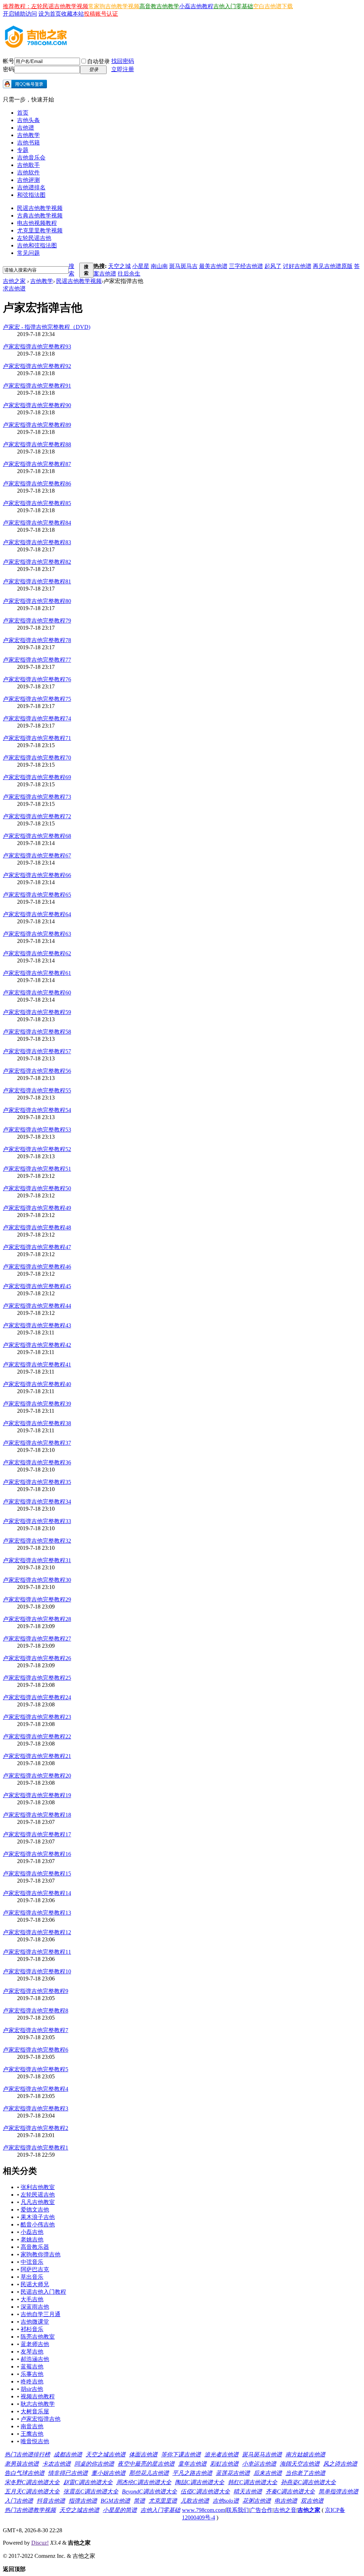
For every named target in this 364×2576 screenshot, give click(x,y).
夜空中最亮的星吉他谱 (146, 2464)
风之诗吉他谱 (340, 2464)
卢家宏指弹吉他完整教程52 (37, 1149)
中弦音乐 (32, 2262)
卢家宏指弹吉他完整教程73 (37, 797)
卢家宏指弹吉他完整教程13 (37, 1913)
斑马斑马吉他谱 (262, 2454)
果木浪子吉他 (38, 2217)
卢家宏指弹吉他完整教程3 (36, 2108)
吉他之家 (14, 281)
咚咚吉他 (32, 2381)
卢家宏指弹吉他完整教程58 (37, 1032)
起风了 (273, 266)
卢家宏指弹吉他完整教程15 (37, 1874)
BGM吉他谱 (115, 2501)
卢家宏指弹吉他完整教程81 (37, 581)
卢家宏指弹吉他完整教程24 (37, 1697)
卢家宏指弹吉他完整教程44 (37, 1306)
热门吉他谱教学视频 (30, 2510)
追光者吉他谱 (221, 2454)
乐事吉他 (32, 2374)
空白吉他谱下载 (273, 6)
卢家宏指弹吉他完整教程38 (37, 1423)
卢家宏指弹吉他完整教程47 (37, 1247)
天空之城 (119, 266)
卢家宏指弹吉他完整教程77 (37, 660)
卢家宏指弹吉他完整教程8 (36, 2011)
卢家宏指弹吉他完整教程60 (37, 993)
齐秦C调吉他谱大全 (290, 2491)
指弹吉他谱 (83, 2501)
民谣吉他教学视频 (40, 208)
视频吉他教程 (38, 2396)
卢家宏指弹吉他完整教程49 (37, 1208)
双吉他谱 (312, 2501)
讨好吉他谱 (297, 266)
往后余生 (129, 274)
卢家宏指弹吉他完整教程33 (37, 1521)
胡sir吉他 (32, 2389)
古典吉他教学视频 (40, 216)
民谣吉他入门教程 (43, 2292)
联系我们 (237, 2510)
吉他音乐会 (31, 158)
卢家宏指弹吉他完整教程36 (37, 1462)
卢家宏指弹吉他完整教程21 (37, 1756)
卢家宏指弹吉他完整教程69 (37, 777)
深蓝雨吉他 (35, 2307)
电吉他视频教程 (37, 223)
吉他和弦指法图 (37, 245)
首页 (23, 113)
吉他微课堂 (35, 2322)
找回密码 (123, 61)
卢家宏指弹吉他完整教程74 (37, 718)
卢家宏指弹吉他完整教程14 (37, 1893)
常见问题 (28, 253)
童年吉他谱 (192, 2464)
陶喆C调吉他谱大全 (200, 2482)
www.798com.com (204, 2510)
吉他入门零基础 (233, 6)
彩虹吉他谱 (224, 2464)
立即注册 (123, 69)
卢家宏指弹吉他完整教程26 (37, 1658)
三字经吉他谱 (246, 266)
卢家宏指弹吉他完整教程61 (37, 973)
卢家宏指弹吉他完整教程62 (37, 953)
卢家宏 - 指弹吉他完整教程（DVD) (47, 327)
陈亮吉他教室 (38, 2337)
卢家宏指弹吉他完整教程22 (37, 1736)
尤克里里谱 (163, 2501)
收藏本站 (73, 14)
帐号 (9, 61)
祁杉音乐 (32, 2329)
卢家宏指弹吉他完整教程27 (37, 1639)
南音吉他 (32, 2426)
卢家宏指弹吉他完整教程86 (37, 484)
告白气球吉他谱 (25, 2473)
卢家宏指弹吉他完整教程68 (37, 836)
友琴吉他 (32, 2352)
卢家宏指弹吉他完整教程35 (37, 1482)
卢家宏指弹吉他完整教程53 (37, 1130)
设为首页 (50, 14)
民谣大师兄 (35, 2284)
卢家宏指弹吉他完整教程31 (37, 1560)
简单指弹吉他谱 (338, 2491)
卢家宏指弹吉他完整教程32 (37, 1541)
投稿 (90, 14)
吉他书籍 (28, 143)
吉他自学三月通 (41, 2314)
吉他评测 (28, 180)
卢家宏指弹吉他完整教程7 (36, 2030)
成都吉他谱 (68, 2454)
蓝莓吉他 (32, 2367)
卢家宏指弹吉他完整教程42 (37, 1345)
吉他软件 (28, 172)
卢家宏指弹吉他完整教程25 (37, 1678)
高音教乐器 (35, 2247)
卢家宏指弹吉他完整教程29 (37, 1599)
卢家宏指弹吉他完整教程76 (37, 679)
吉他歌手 (28, 165)
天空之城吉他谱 (106, 2454)
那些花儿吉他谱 (149, 2473)
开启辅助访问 (20, 14)
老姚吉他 (32, 2239)
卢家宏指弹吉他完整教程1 (36, 2148)
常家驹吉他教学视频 (114, 6)
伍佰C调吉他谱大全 (205, 2491)
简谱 (139, 2501)
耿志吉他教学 (38, 2404)
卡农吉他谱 (57, 2464)
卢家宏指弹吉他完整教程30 (37, 1580)
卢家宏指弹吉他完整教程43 (37, 1325)
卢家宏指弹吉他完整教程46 (37, 1267)
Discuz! (40, 2543)
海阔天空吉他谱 (300, 2464)
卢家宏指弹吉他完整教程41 (37, 1365)
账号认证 (107, 14)
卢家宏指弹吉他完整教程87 (37, 464)
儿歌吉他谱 (195, 2501)
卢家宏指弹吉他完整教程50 (37, 1188)
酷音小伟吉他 (38, 2225)
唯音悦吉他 (35, 2441)
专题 (23, 150)
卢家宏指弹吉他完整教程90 (37, 405)
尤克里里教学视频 (40, 230)
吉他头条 (28, 120)
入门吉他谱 (19, 2501)
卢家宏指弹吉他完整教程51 (37, 1169)
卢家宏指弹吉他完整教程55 (37, 1090)
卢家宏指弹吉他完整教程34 (37, 1502)
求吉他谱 (14, 288)
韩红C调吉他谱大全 (253, 2482)
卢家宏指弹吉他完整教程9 (36, 1991)
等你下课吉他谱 (181, 2454)
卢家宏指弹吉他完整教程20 (37, 1776)
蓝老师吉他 (35, 2344)
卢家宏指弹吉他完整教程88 (37, 444)
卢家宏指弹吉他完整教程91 (37, 386)
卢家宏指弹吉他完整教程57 (37, 1051)
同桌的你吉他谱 (94, 2464)
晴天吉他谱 (248, 2491)
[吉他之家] (36, 46)
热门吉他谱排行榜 (27, 2454)
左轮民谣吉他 (34, 238)
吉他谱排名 (31, 187)
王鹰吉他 (32, 2434)
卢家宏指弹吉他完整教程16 (37, 1854)
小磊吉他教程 (196, 6)
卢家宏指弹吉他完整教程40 (37, 1384)
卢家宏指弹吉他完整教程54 (37, 1110)
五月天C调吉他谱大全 (32, 2491)
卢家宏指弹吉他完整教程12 (37, 1932)
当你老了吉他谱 (305, 2473)
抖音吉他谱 (51, 2501)
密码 (9, 69)
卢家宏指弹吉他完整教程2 (36, 2128)
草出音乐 (32, 2277)
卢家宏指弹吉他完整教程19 (37, 1795)
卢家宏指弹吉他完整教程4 (36, 2089)
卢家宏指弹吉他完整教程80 (37, 601)
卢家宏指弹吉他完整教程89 (37, 425)
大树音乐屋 (35, 2411)
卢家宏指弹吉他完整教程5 (36, 2069)
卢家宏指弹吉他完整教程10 (37, 1971)
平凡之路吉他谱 (192, 2473)
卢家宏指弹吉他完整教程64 (37, 914)
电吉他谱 (286, 2501)
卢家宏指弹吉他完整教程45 (37, 1286)
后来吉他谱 (268, 2473)
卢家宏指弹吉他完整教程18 (37, 1815)
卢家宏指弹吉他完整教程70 (37, 758)
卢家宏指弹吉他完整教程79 (37, 621)
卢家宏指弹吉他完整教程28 (37, 1619)
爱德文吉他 (35, 2210)
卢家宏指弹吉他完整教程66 (37, 875)
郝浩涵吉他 (35, 2359)
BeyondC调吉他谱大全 (149, 2491)
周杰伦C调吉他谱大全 (144, 2482)
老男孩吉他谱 (22, 2464)
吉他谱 (26, 128)
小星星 (141, 266)
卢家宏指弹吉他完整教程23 (37, 1717)
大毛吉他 (32, 2299)
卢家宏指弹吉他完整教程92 (37, 366)
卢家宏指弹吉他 (41, 2419)
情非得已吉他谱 (68, 2473)
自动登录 (98, 61)
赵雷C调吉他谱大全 (88, 2482)
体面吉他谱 (143, 2454)
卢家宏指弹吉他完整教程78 (37, 640)
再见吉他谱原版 (333, 266)
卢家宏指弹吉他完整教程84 (37, 523)
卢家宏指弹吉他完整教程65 (37, 895)
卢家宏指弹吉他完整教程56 (37, 1071)
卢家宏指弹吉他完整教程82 (37, 562)
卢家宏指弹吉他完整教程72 (37, 816)
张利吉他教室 (38, 2187)
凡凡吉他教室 (38, 2202)
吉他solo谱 (226, 2501)
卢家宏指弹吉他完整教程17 (37, 1834)
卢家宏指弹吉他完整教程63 (37, 934)
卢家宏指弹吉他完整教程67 (37, 856)
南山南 (159, 266)
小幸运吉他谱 (259, 2464)
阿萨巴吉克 (35, 2269)
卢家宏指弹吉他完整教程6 (36, 2050)
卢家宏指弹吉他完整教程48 (37, 1227)
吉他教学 (28, 135)
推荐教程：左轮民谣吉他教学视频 (45, 6)
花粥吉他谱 (257, 2501)
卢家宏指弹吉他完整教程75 (37, 699)
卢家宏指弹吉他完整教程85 (37, 503)
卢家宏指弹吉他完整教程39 (37, 1404)
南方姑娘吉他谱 (305, 2454)
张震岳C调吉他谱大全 (91, 2491)
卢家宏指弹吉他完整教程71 (37, 738)
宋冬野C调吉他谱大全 (32, 2482)
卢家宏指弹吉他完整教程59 (37, 1012)
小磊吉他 (32, 2232)
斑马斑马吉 (183, 266)
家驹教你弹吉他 (41, 2254)
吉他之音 (285, 2510)
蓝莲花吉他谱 (233, 2473)
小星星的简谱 (120, 2510)
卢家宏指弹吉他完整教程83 (37, 542)
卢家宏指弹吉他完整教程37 (37, 1443)
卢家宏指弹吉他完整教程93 (37, 347)
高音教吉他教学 (159, 6)
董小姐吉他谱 (108, 2473)
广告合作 (261, 2510)
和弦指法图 (31, 195)
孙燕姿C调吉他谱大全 (308, 2482)
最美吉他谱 (213, 266)
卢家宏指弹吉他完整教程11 (37, 1952)
